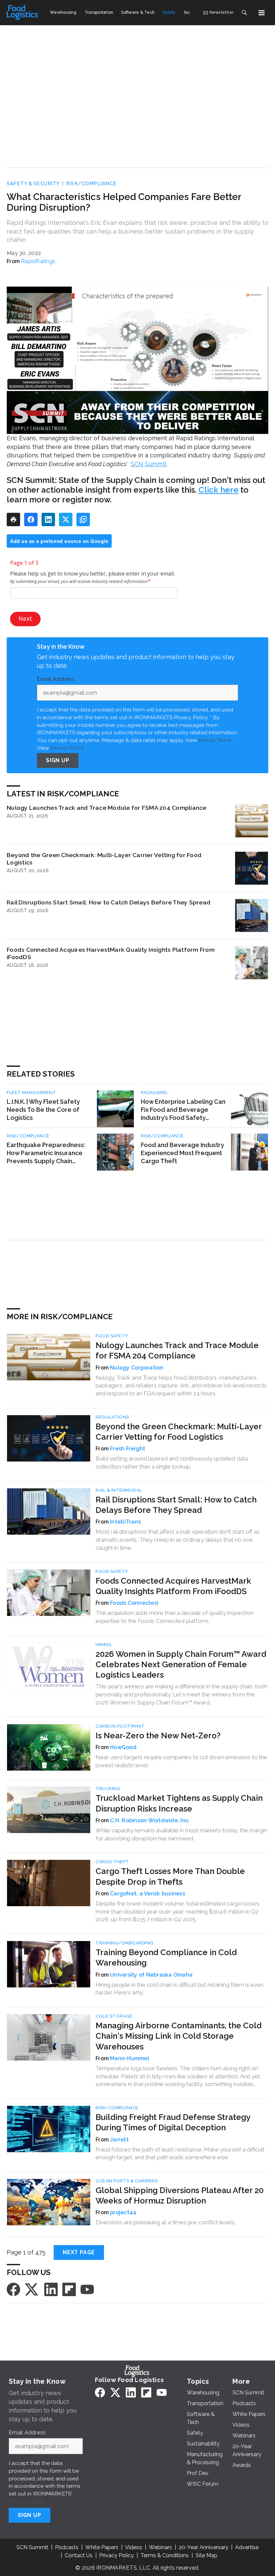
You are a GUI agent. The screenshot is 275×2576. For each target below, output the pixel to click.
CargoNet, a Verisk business (148, 1894)
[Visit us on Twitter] (32, 2289)
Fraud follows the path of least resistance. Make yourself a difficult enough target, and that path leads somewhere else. (180, 2153)
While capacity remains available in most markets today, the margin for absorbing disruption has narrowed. (181, 1834)
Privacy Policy (67, 748)
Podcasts (67, 2547)
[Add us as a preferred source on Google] (83, 519)
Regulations (112, 1417)
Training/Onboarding (125, 1943)
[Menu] (262, 13)
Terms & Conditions (165, 2555)
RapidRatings (38, 261)
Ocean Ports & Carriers (127, 2181)
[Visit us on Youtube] (87, 2289)
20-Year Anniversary (204, 2547)
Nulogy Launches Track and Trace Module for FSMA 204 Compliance (107, 808)
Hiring (103, 1645)
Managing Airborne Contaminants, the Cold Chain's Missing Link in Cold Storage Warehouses (179, 2036)
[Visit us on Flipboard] (69, 2289)
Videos (134, 2547)
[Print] (13, 519)
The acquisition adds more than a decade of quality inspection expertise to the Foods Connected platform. (175, 1617)
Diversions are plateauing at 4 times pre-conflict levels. (166, 2222)
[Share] (31, 519)
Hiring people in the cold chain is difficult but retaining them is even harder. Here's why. (179, 1989)
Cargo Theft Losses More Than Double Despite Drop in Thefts (170, 1876)
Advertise (247, 2547)
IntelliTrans (125, 1522)
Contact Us (79, 2555)
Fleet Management (31, 1093)
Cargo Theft (113, 1862)
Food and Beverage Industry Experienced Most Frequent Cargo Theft (182, 1153)
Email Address (57, 679)
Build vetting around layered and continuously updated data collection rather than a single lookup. (172, 1463)
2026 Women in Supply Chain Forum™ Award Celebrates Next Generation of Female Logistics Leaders (181, 1664)
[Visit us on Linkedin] (51, 2289)
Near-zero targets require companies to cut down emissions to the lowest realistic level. (181, 1761)
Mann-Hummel (130, 2058)
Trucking (108, 1789)
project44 (123, 2212)
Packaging (154, 1093)
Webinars (160, 2547)
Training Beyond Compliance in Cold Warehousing (166, 1958)
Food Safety (112, 1336)
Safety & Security (33, 184)
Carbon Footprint (120, 1726)
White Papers (102, 2547)
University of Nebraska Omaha (151, 1975)
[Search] (244, 13)
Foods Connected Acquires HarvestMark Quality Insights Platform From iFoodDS (111, 953)
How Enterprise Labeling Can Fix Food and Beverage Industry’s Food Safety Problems (183, 1110)
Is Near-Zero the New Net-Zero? (158, 1736)
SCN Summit (149, 464)
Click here (218, 490)
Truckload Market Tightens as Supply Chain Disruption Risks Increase (179, 1803)
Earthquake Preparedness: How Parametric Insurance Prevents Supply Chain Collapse (46, 1153)
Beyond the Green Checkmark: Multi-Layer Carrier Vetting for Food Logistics (104, 859)
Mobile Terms (215, 740)
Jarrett (119, 2140)
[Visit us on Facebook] (13, 2289)
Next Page (79, 2252)
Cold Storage (114, 2016)
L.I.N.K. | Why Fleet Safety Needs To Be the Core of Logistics (43, 1110)
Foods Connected (134, 1603)
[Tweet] (66, 519)
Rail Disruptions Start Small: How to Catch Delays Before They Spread (109, 902)
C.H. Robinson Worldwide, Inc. (150, 1820)
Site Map (206, 2555)
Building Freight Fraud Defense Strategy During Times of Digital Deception (173, 2122)
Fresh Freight (128, 1449)
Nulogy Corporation (137, 1368)
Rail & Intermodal (119, 1490)
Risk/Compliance (91, 184)
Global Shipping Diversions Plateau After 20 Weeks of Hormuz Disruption (180, 2195)
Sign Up (58, 760)
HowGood (123, 1747)
